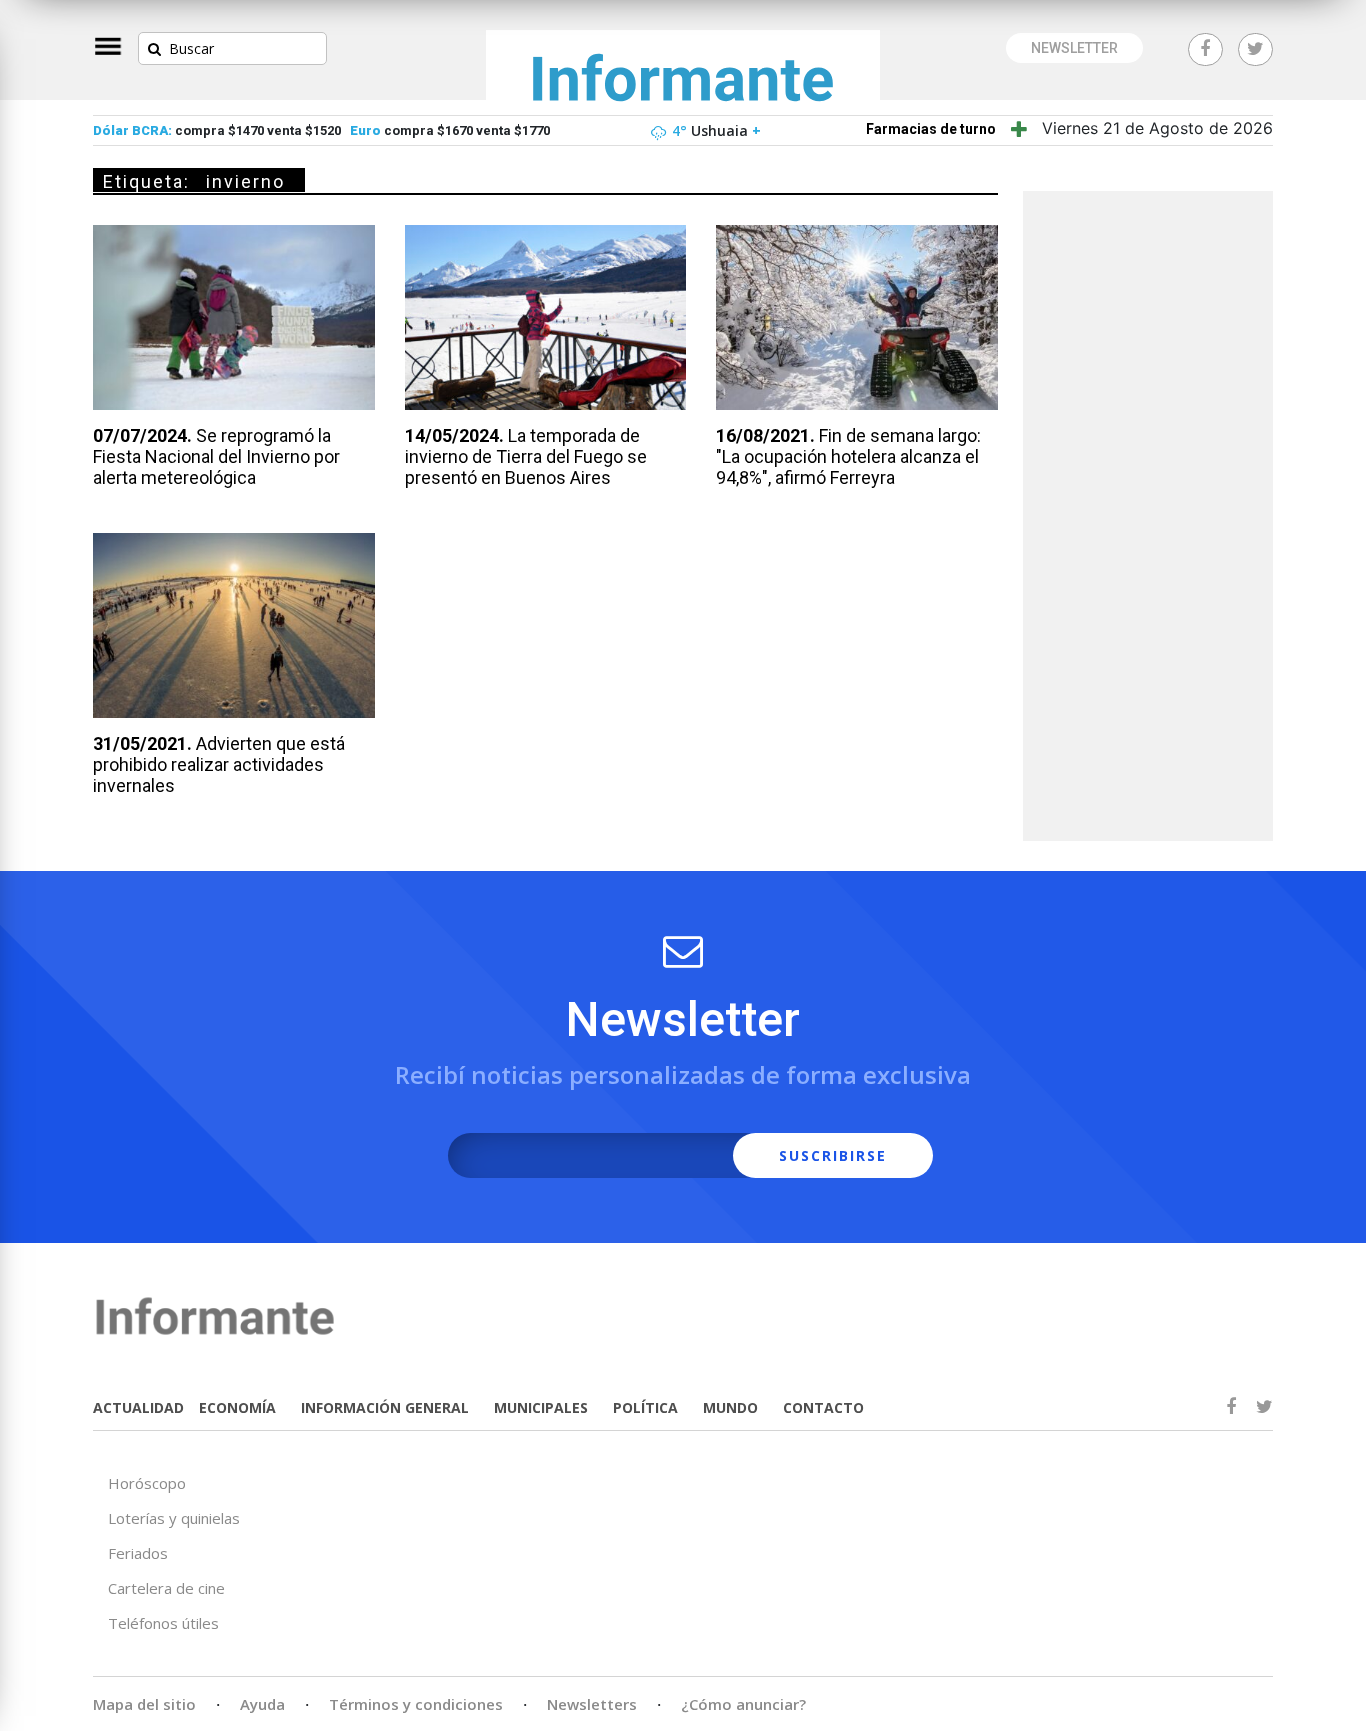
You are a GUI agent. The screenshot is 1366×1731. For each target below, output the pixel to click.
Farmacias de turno (931, 129)
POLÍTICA (645, 1407)
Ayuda (262, 1704)
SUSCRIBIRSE (833, 1155)
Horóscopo (147, 1483)
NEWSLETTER (1074, 48)
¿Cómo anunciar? (743, 1704)
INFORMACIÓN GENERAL (385, 1407)
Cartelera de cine (166, 1588)
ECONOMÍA (237, 1407)
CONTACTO (823, 1407)
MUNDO (730, 1407)
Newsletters (592, 1704)
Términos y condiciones (416, 1704)
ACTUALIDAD (138, 1407)
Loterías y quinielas (174, 1518)
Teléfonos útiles (163, 1623)
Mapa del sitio (144, 1704)
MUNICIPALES (541, 1407)
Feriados (138, 1553)
